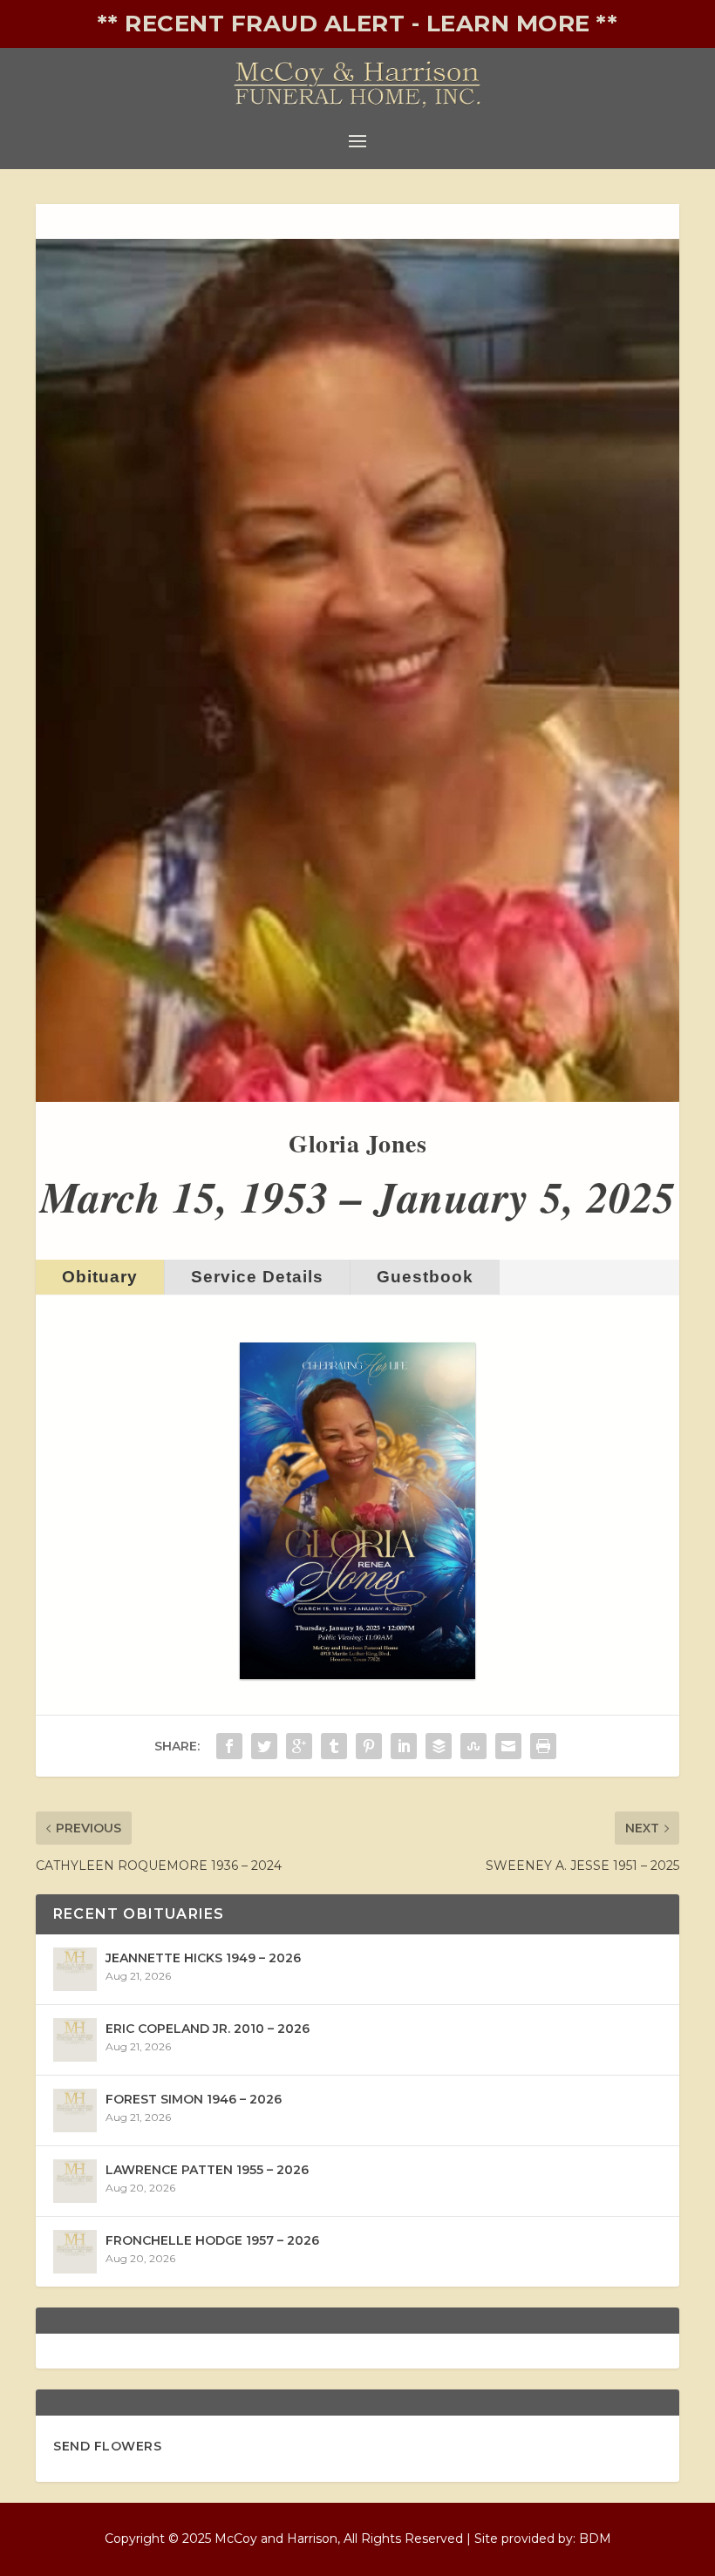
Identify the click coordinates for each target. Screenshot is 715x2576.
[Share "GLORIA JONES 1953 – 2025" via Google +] (299, 1746)
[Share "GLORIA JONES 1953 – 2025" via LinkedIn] (404, 1746)
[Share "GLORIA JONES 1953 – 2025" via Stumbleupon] (473, 1746)
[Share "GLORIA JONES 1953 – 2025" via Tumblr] (334, 1746)
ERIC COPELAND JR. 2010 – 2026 (208, 2029)
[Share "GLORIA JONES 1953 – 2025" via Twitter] (264, 1746)
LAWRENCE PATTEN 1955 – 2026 (207, 2170)
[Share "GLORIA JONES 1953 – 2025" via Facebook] (229, 1746)
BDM (595, 2539)
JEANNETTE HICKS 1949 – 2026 (203, 1958)
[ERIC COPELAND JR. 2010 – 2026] (75, 2040)
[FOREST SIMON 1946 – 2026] (75, 2110)
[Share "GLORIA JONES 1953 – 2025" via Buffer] (439, 1746)
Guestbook (425, 1277)
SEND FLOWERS (107, 2446)
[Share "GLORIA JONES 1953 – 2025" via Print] (543, 1746)
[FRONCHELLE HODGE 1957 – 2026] (75, 2252)
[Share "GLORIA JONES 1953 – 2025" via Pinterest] (369, 1746)
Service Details (257, 1277)
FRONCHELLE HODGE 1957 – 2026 (212, 2240)
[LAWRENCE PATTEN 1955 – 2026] (75, 2181)
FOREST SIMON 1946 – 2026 (194, 2099)
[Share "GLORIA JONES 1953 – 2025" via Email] (508, 1746)
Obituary (100, 1277)
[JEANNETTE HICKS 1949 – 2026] (75, 1969)
